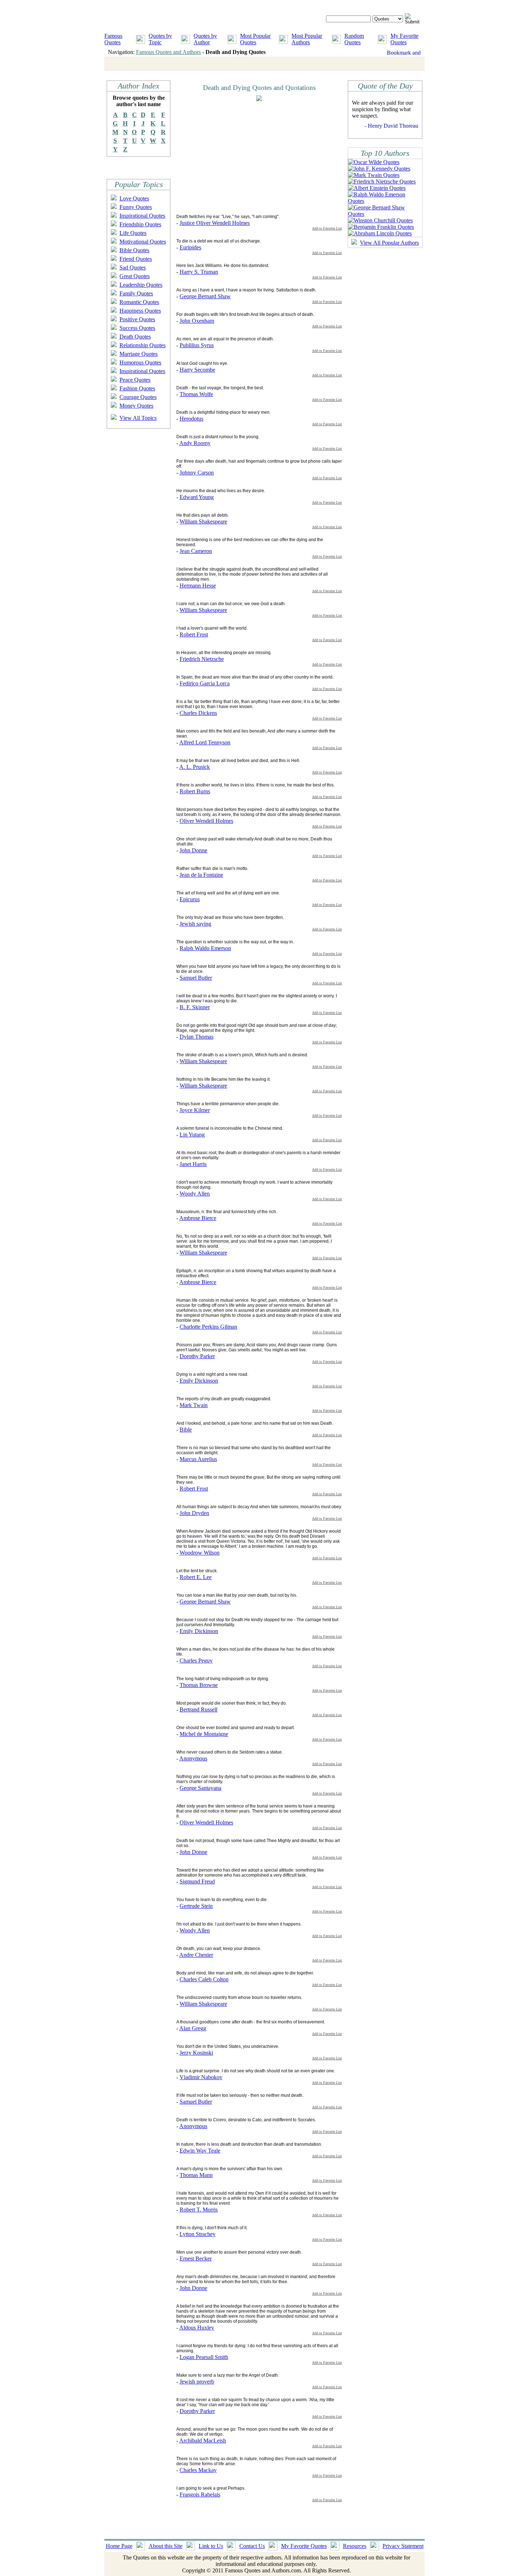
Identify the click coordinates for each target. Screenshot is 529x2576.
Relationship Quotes (143, 345)
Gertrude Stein (196, 1906)
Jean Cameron (196, 551)
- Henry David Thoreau (391, 126)
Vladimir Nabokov (201, 2077)
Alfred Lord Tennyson (205, 742)
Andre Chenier (196, 1955)
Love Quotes (134, 198)
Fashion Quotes (137, 388)
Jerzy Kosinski (196, 2053)
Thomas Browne (199, 1685)
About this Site (166, 2546)
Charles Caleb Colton (204, 1979)
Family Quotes (136, 293)
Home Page (119, 2546)
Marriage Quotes (139, 354)
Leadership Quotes (141, 285)
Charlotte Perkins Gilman (208, 1327)
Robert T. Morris (199, 2210)
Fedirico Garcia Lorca (205, 683)
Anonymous (193, 1758)
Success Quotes (137, 328)
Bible (186, 1430)
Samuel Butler (196, 978)
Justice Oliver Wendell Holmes (215, 223)
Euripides (190, 247)
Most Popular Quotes (255, 39)
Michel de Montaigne (204, 1734)
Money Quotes (136, 406)
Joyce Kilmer (195, 1110)
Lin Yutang (192, 1135)
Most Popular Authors (307, 39)
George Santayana (200, 1788)
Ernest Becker (196, 2258)
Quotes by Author (205, 39)
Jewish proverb (197, 2382)
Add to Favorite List (327, 228)
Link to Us (211, 2546)
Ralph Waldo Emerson (205, 948)
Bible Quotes (134, 250)
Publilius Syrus (197, 345)
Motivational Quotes (143, 242)
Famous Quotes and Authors (168, 52)
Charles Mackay (198, 2470)
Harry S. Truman (199, 272)
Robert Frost (194, 634)
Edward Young (197, 497)
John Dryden (194, 1513)
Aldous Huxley (197, 2328)
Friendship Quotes (140, 224)
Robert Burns (195, 791)
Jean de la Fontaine (201, 875)
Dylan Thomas (196, 1037)
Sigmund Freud (197, 1881)
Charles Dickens (198, 713)
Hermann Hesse (198, 586)
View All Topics (138, 418)
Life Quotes (133, 233)
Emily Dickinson (199, 1381)
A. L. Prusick (195, 767)
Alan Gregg (193, 2028)
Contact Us (252, 2546)
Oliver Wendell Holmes (206, 821)
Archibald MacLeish (203, 2441)
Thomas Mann (196, 2175)
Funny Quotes (136, 207)
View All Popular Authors (389, 243)
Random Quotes (354, 39)
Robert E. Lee (196, 1577)
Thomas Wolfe (196, 394)
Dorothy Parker (197, 1356)
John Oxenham (197, 321)
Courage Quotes (138, 397)
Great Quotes (135, 276)
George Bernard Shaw (205, 296)
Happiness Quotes (140, 311)
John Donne (193, 850)
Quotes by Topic (160, 39)
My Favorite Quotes (404, 39)
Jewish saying (195, 924)
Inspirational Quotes (142, 216)
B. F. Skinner (195, 1007)
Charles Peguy (196, 1661)
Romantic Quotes (139, 302)
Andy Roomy (195, 443)
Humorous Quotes (140, 362)
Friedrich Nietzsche (202, 659)
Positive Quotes (137, 319)
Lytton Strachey (198, 2234)
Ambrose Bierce (198, 1218)
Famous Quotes (113, 39)
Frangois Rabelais (200, 2495)
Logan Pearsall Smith (204, 2357)
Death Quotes (135, 337)
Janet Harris (193, 1164)
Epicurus (190, 899)
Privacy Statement (403, 2546)
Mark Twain (194, 1405)
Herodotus (191, 419)
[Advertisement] (237, 157)
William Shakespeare (203, 521)
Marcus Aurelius (198, 1459)
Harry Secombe (197, 370)
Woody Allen (195, 1194)
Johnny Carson (197, 473)
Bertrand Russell (198, 1709)
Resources (355, 2546)
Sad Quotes (133, 267)
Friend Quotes (136, 259)
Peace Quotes (135, 380)
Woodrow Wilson (200, 1553)
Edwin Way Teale (200, 2151)
